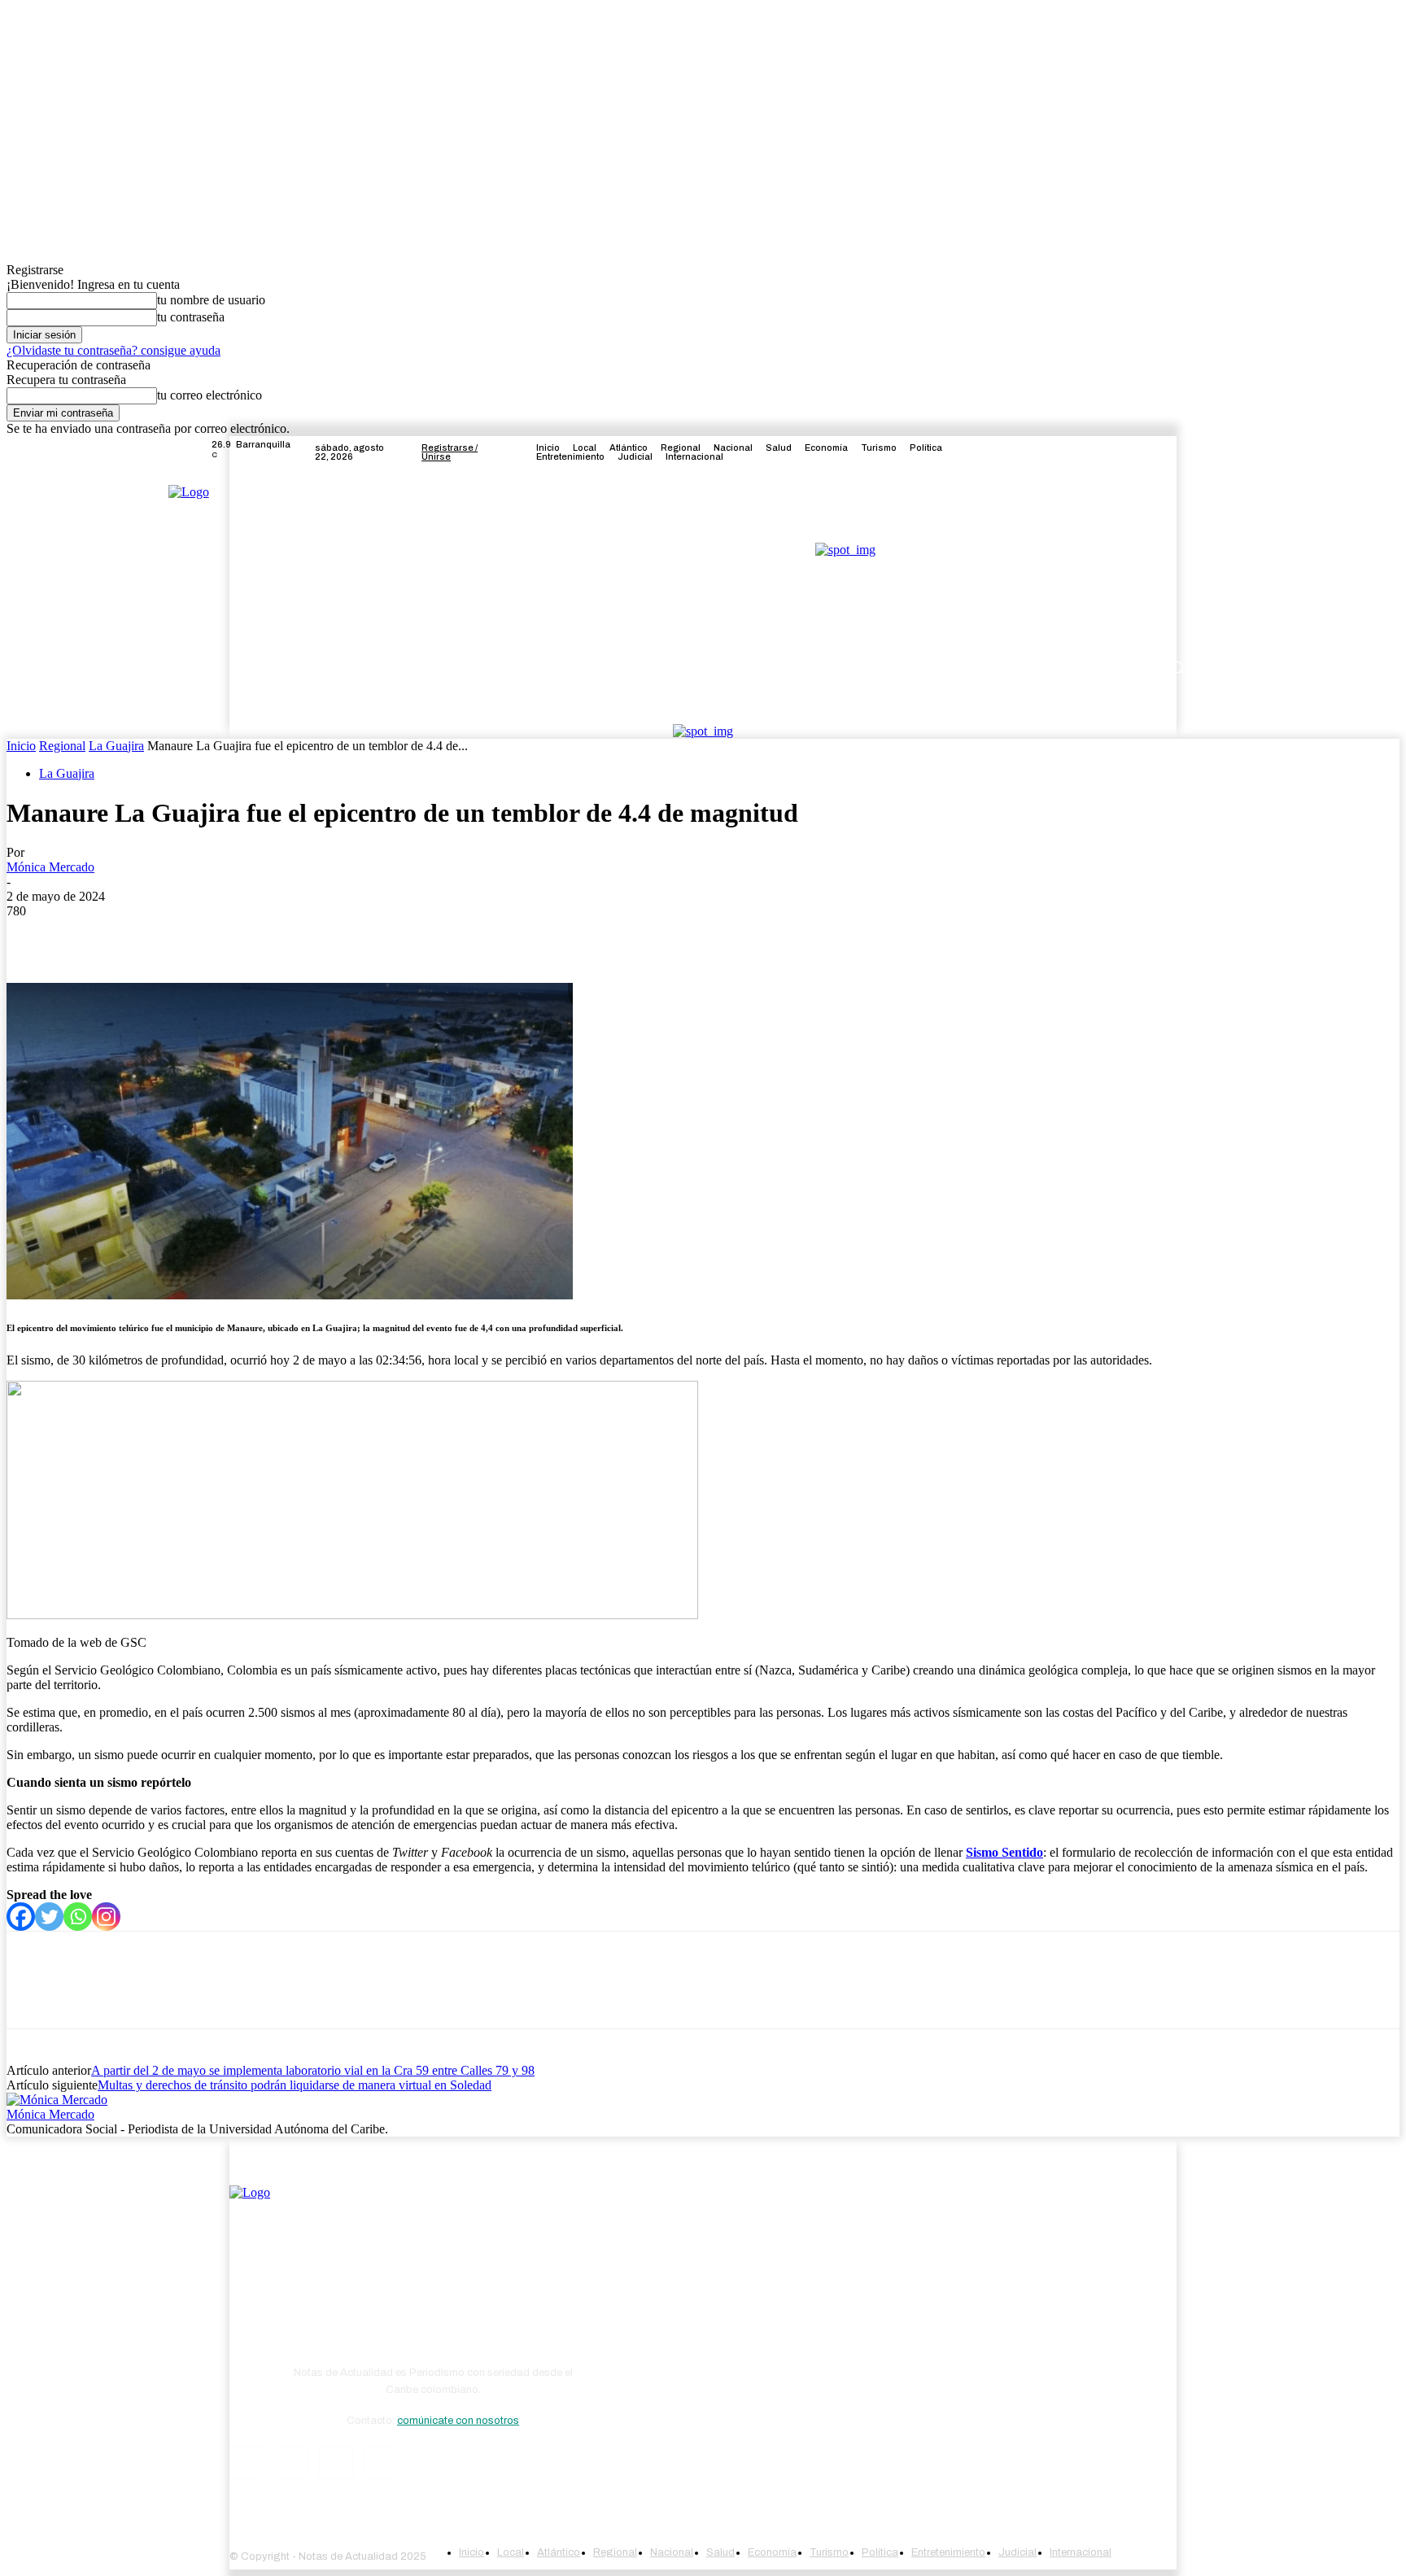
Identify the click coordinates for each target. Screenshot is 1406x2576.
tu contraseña (191, 317)
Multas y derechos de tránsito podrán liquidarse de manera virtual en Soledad (295, 2085)
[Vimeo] (1167, 452)
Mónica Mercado (50, 867)
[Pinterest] (151, 936)
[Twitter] (1147, 452)
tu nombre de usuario (211, 300)
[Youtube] (1186, 452)
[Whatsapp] (78, 1917)
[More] (269, 936)
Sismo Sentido (1004, 1852)
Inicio (21, 746)
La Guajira (116, 746)
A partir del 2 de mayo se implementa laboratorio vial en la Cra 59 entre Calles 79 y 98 (313, 2070)
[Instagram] (1128, 452)
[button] (1177, 668)
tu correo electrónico (210, 395)
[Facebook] (1108, 452)
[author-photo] (57, 2100)
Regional (62, 746)
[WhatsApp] (209, 936)
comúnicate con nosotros (458, 2421)
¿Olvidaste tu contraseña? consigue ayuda (114, 350)
